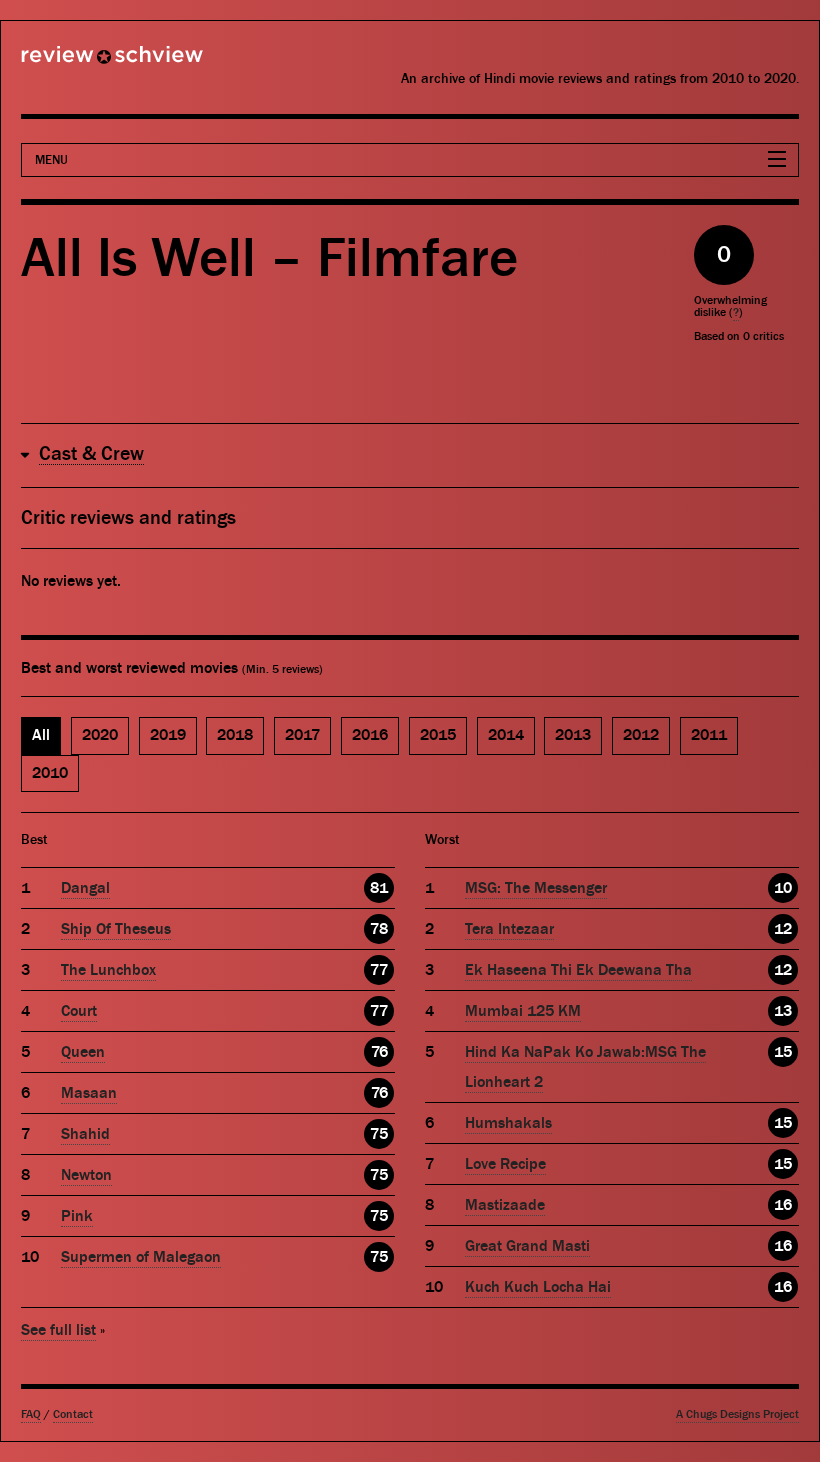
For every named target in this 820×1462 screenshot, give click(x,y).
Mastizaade (505, 1205)
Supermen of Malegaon (141, 1257)
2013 (573, 735)
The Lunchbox (108, 970)
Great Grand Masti (527, 1246)
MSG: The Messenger (536, 888)
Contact (73, 1414)
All (41, 735)
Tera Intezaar (509, 929)
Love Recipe (505, 1164)
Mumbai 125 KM (523, 1011)
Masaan (89, 1093)
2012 (641, 735)
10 (783, 888)
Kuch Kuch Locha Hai (538, 1287)
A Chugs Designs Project (737, 1414)
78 (379, 929)
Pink (77, 1216)
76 (379, 1052)
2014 (506, 735)
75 (379, 1134)
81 (379, 888)
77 (379, 970)
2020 (100, 735)
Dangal (85, 888)
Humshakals (508, 1123)
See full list (58, 1330)
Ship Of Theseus (116, 929)
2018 (235, 735)
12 (783, 929)
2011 (709, 735)
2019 (168, 735)
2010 (50, 773)
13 (783, 1011)
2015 (438, 735)
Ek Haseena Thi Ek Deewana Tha (578, 970)
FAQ (31, 1414)
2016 (370, 735)
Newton (86, 1175)
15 (783, 1052)
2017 (302, 735)
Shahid (85, 1134)
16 (783, 1205)
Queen (83, 1052)
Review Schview (78, 63)
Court (79, 1011)
